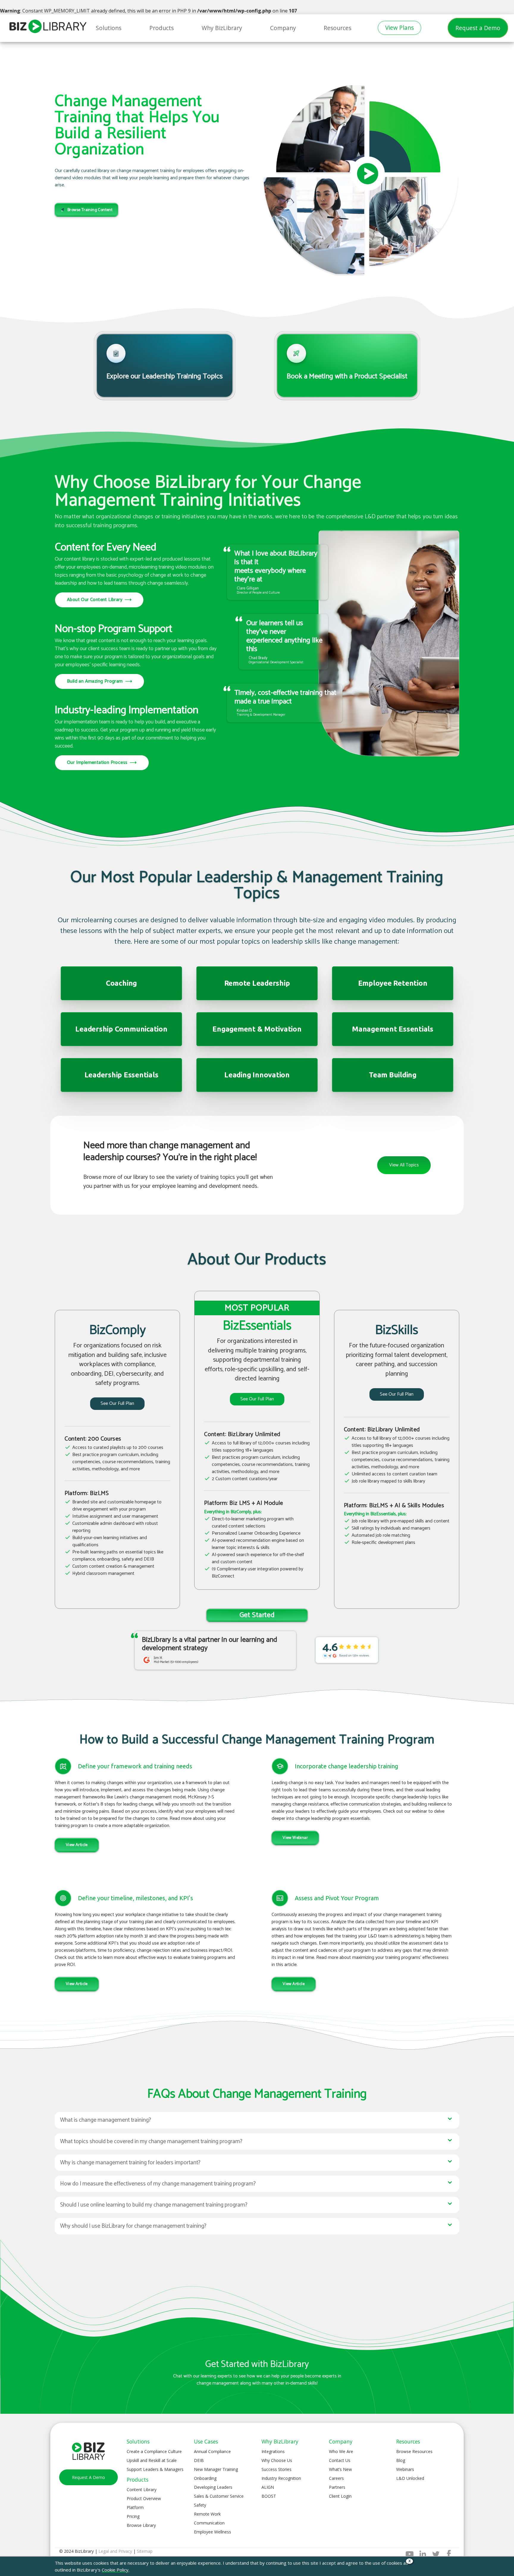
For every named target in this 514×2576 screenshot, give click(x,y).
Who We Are (341, 2451)
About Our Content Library (99, 600)
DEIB (199, 2460)
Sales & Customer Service (219, 2496)
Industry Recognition (281, 2478)
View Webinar (295, 1838)
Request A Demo (88, 2477)
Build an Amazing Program (99, 681)
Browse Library (141, 2525)
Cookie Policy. (116, 2570)
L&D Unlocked (410, 2478)
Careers (336, 2478)
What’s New (340, 2469)
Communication (209, 2523)
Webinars (405, 2469)
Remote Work (207, 2514)
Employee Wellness (213, 2532)
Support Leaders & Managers (155, 2469)
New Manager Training (216, 2469)
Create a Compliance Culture (154, 2451)
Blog (401, 2460)
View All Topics (404, 1165)
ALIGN (268, 2487)
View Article (77, 1845)
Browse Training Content (90, 210)
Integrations (273, 2451)
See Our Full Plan (117, 1404)
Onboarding (205, 2478)
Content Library (142, 2490)
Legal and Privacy (115, 2551)
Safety (200, 2505)
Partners (337, 2487)
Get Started (257, 1615)
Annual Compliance (212, 2451)
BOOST (269, 2496)
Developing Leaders (213, 2487)
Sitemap (145, 2551)
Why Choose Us (277, 2460)
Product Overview (144, 2498)
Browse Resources (414, 2451)
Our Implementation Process (102, 763)
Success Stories (276, 2469)
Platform (135, 2507)
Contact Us (340, 2460)
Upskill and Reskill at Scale (152, 2460)
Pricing (133, 2516)
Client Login (340, 2496)
